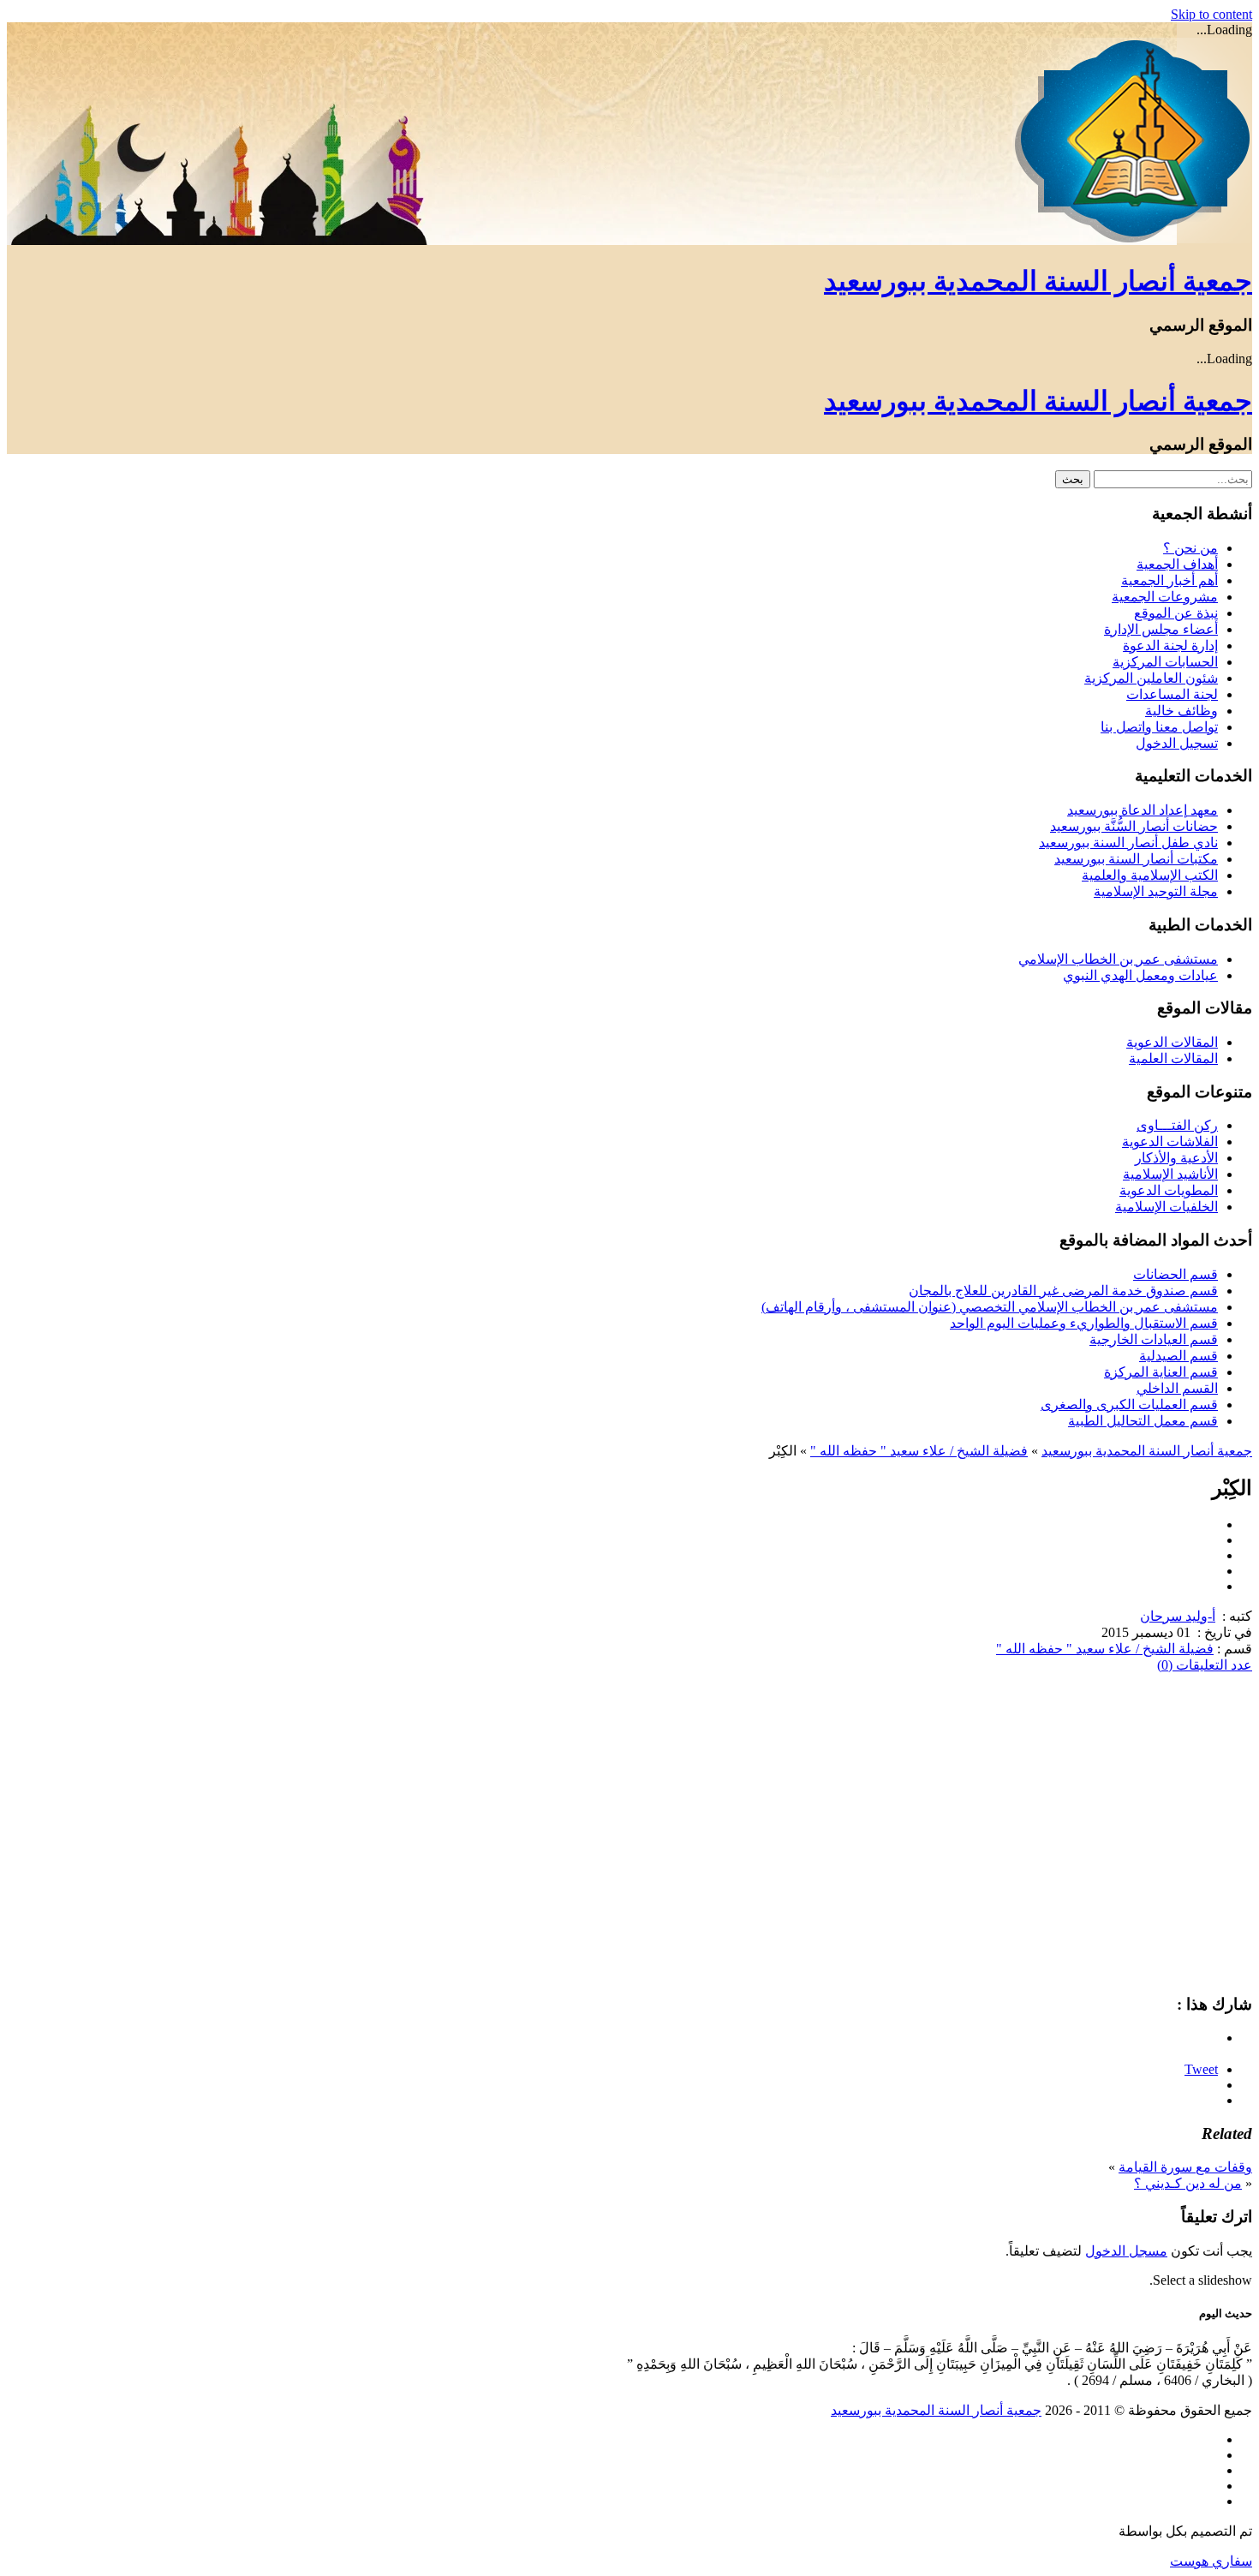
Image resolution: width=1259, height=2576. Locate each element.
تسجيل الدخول (1177, 743)
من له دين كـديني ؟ (1188, 2183)
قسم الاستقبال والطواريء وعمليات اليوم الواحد (1084, 1323)
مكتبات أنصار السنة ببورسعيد (1136, 859)
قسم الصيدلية (1178, 1356)
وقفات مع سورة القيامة (1185, 2167)
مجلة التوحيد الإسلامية (1156, 891)
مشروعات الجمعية (1165, 597)
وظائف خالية (1181, 711)
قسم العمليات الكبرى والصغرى (1129, 1405)
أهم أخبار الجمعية (1169, 580)
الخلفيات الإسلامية (1167, 1207)
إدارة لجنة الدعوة (1170, 645)
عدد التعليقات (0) (1205, 1665)
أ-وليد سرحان (1178, 1616)
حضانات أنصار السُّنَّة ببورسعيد (1134, 826)
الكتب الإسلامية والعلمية (1150, 875)
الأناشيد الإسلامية (1170, 1174)
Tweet (1201, 2069)
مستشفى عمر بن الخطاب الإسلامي (1118, 959)
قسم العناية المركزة (1161, 1372)
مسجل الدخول (1126, 2251)
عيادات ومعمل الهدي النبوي (1140, 975)
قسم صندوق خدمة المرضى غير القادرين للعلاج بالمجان (1063, 1291)
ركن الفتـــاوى (1177, 1125)
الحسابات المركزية (1165, 662)
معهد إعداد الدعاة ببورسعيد (1143, 810)
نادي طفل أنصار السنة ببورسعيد (1128, 843)
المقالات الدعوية (1172, 1042)
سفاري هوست (1211, 2561)
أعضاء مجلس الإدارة (1161, 629)
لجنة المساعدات (1172, 694)
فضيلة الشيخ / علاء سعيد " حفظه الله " (919, 1451)
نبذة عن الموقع (1176, 613)
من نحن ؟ (1190, 548)
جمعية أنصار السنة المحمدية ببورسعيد (1038, 281)
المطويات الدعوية (1169, 1190)
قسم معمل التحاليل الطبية (1143, 1421)
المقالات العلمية (1173, 1058)
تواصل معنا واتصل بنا (1159, 727)
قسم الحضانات (1175, 1274)
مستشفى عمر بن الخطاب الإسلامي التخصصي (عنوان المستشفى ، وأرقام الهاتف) (990, 1307)
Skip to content (1211, 14)
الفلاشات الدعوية (1170, 1142)
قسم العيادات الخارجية (1154, 1339)
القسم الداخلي (1177, 1388)
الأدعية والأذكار (1176, 1158)
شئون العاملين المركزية (1151, 678)
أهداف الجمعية (1177, 564)
